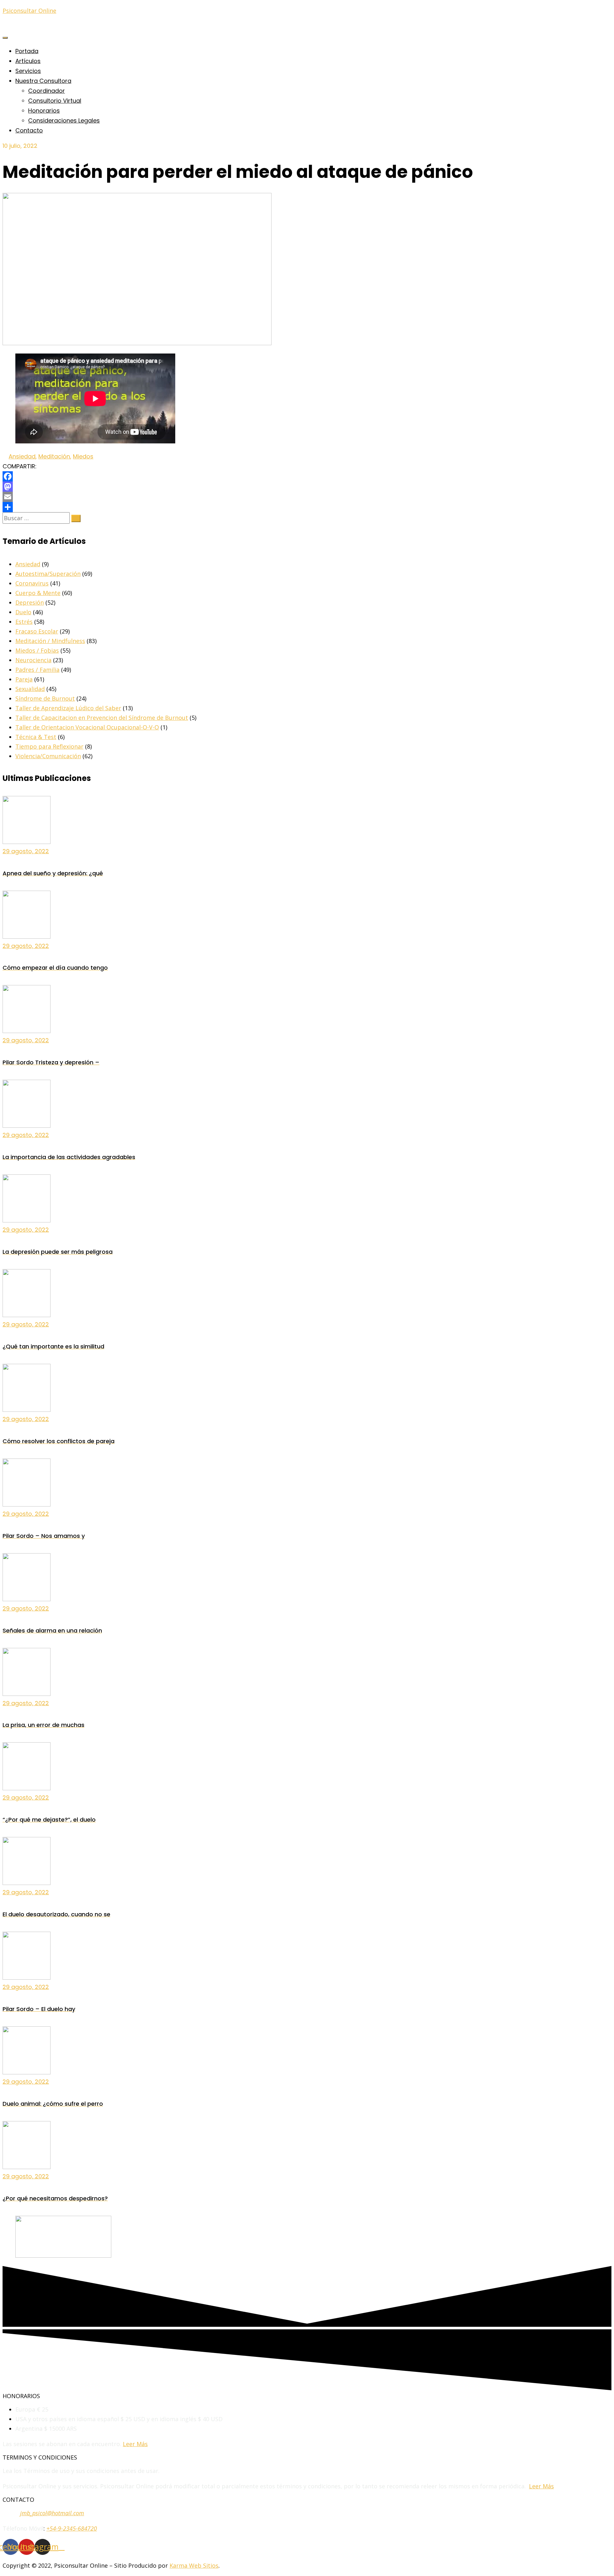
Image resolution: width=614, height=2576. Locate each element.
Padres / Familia (37, 670)
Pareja (24, 679)
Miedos (83, 456)
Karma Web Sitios (194, 2565)
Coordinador (47, 91)
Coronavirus (32, 583)
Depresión (30, 602)
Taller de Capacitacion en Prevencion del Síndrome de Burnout (102, 718)
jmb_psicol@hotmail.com (52, 2513)
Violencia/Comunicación (48, 756)
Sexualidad (30, 689)
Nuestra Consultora (43, 81)
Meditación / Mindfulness (50, 641)
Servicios (28, 71)
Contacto (29, 130)
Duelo (23, 612)
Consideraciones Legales (64, 120)
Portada (27, 51)
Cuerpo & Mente (38, 593)
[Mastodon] (307, 487)
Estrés (24, 622)
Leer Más (135, 2444)
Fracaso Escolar (37, 631)
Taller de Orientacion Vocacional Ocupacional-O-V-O (87, 727)
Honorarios (44, 111)
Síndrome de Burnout (45, 698)
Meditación (54, 456)
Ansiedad (22, 456)
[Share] (307, 507)
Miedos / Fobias (37, 650)
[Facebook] (307, 476)
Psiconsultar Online (29, 11)
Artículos (28, 61)
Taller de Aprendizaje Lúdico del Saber (68, 708)
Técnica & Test (36, 737)
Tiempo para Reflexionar (49, 746)
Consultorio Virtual (55, 101)
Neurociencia (33, 660)
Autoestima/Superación (48, 574)
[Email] (307, 497)
